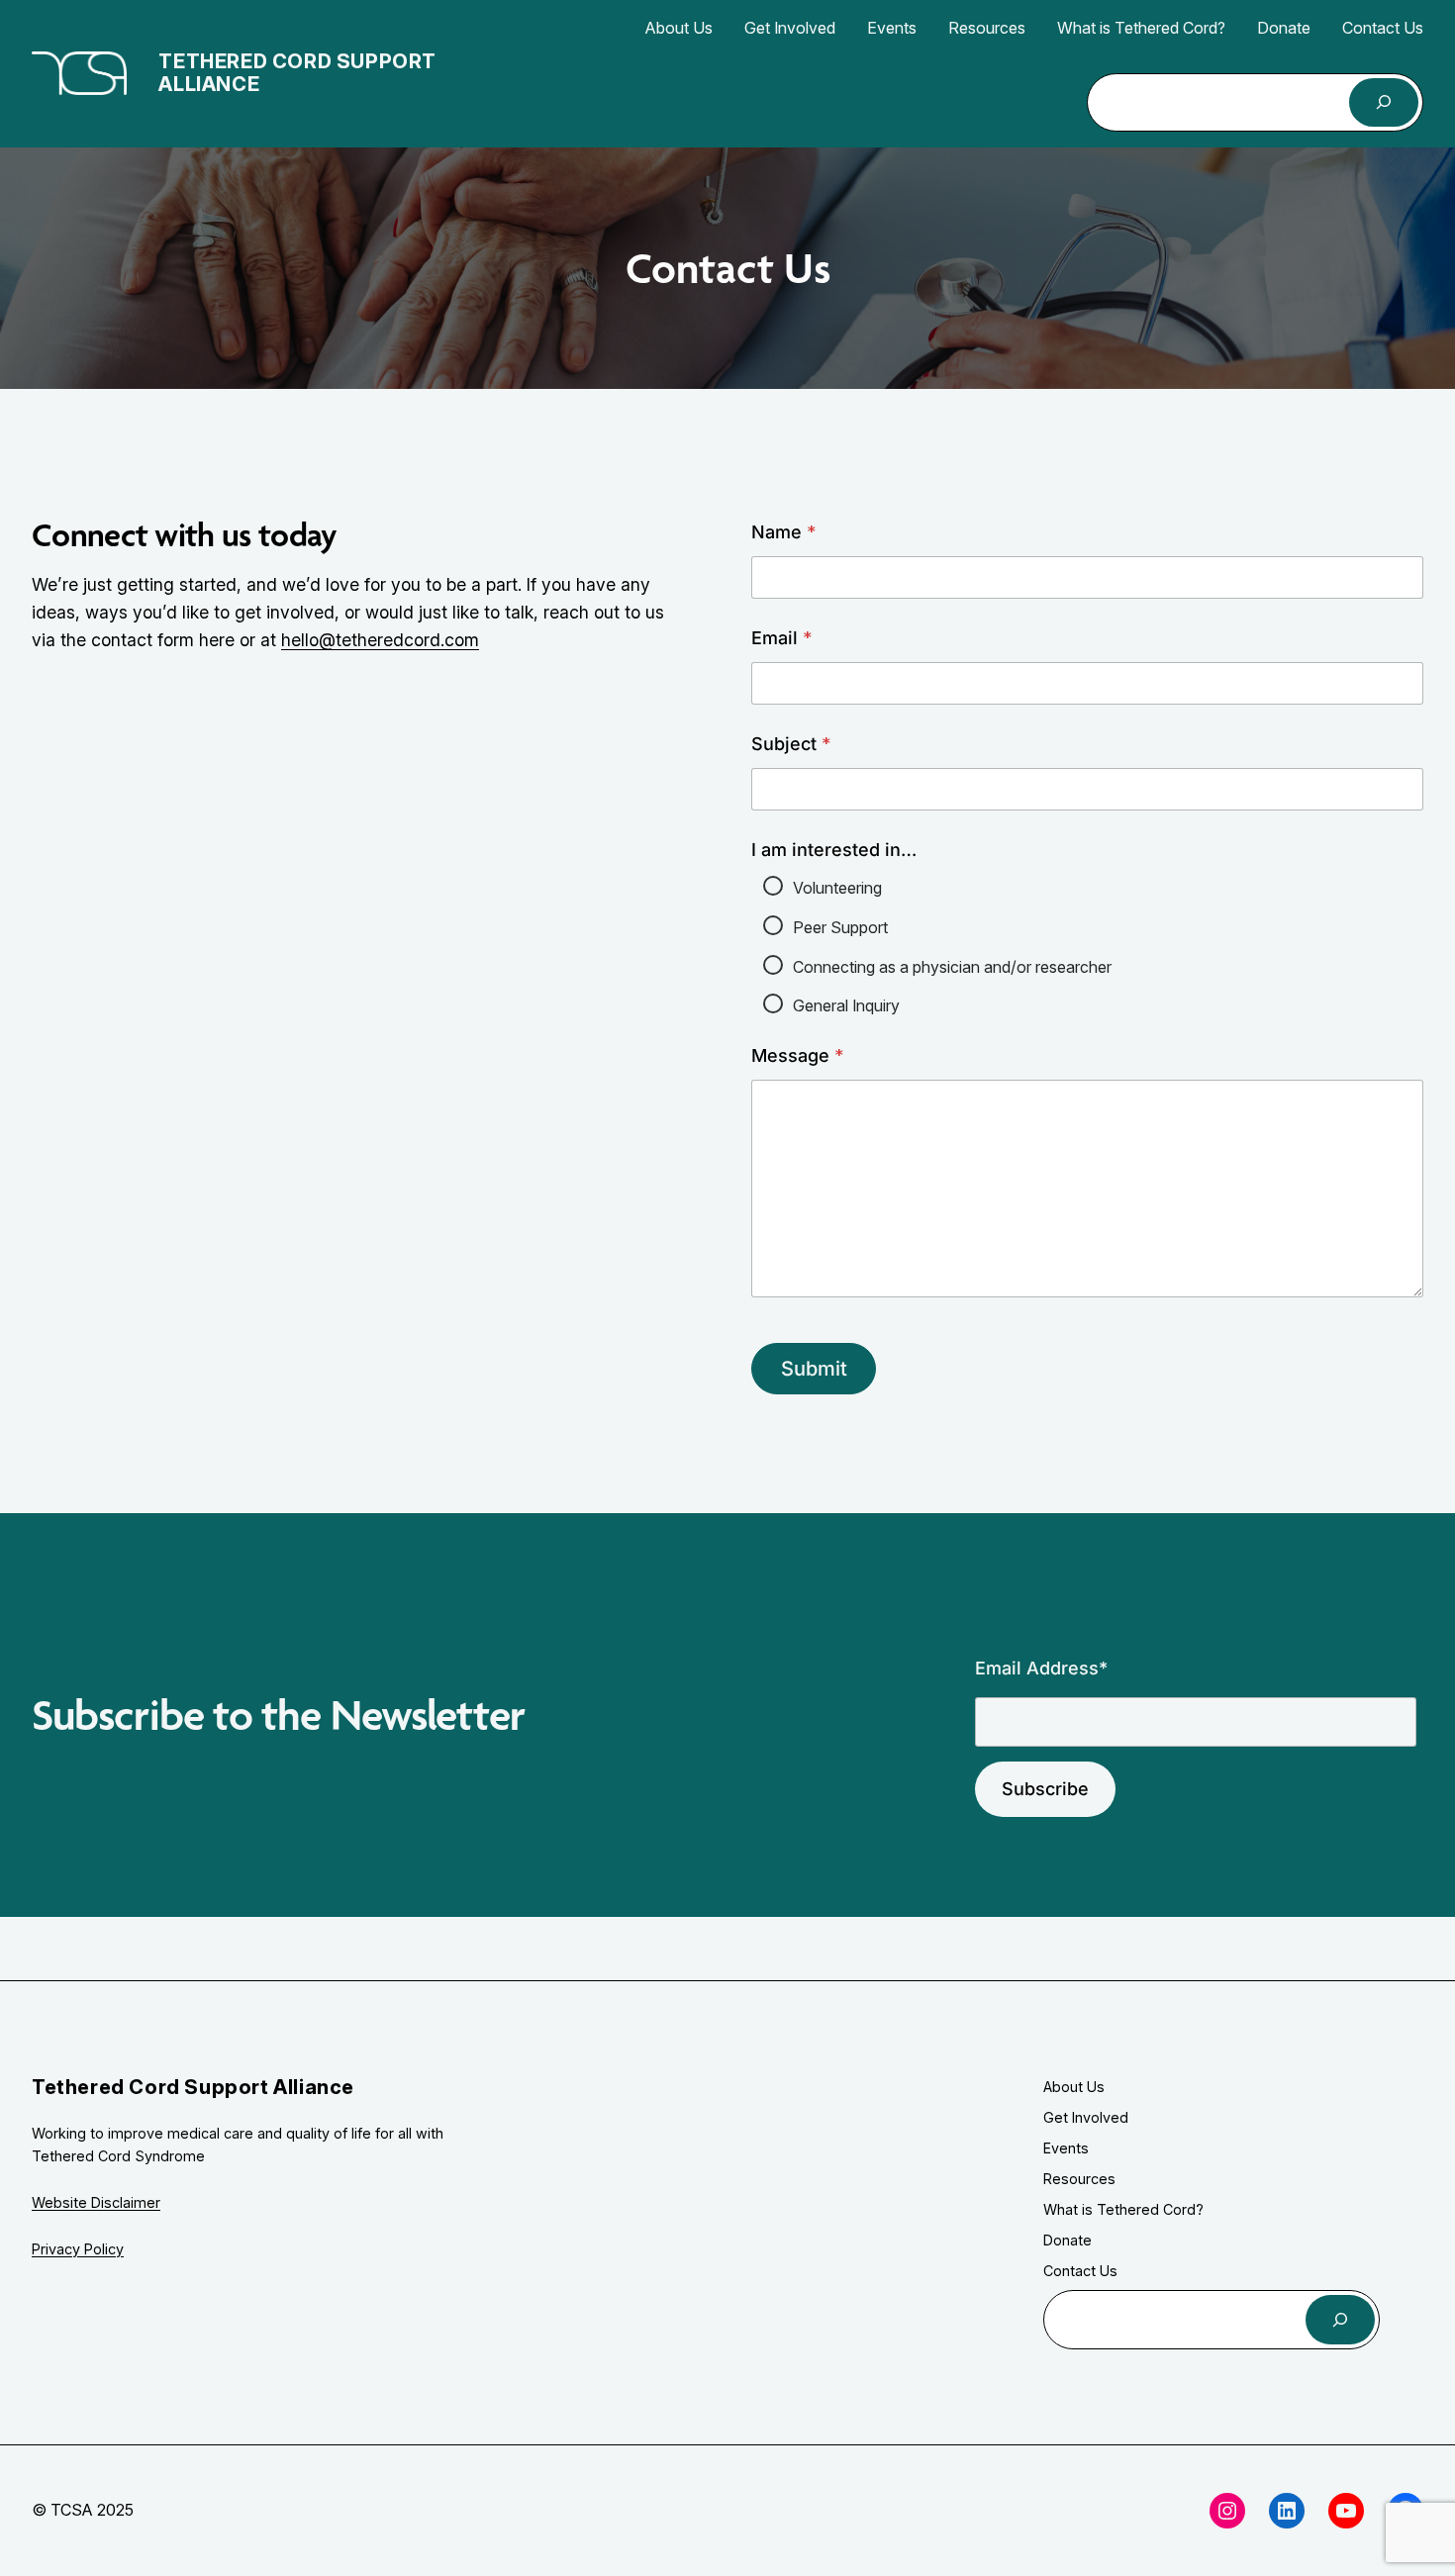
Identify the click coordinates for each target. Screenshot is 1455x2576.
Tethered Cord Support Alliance (297, 73)
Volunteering (837, 888)
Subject (791, 744)
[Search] (1384, 102)
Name (783, 532)
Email (781, 638)
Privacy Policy (78, 2249)
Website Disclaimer (96, 2202)
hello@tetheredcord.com (380, 640)
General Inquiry (846, 1005)
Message (797, 1055)
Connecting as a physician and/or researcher (952, 967)
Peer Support (840, 927)
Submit (814, 1369)
